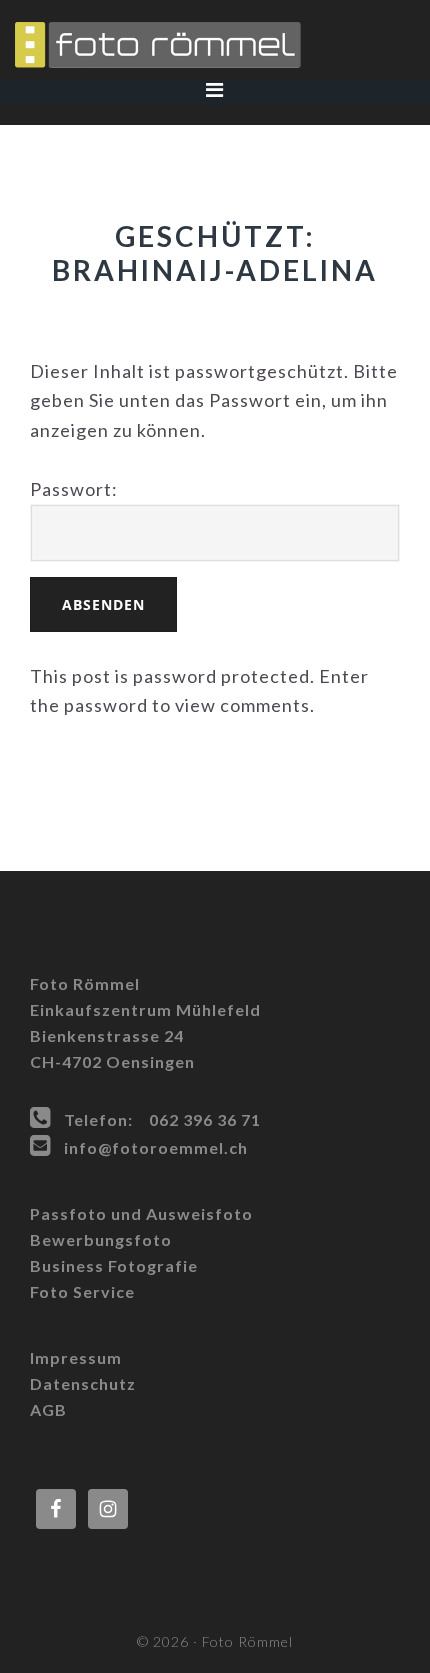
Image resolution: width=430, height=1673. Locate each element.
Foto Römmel (215, 45)
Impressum (76, 1357)
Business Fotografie (114, 1265)
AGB (48, 1409)
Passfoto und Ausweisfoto (141, 1213)
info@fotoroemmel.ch (156, 1147)
